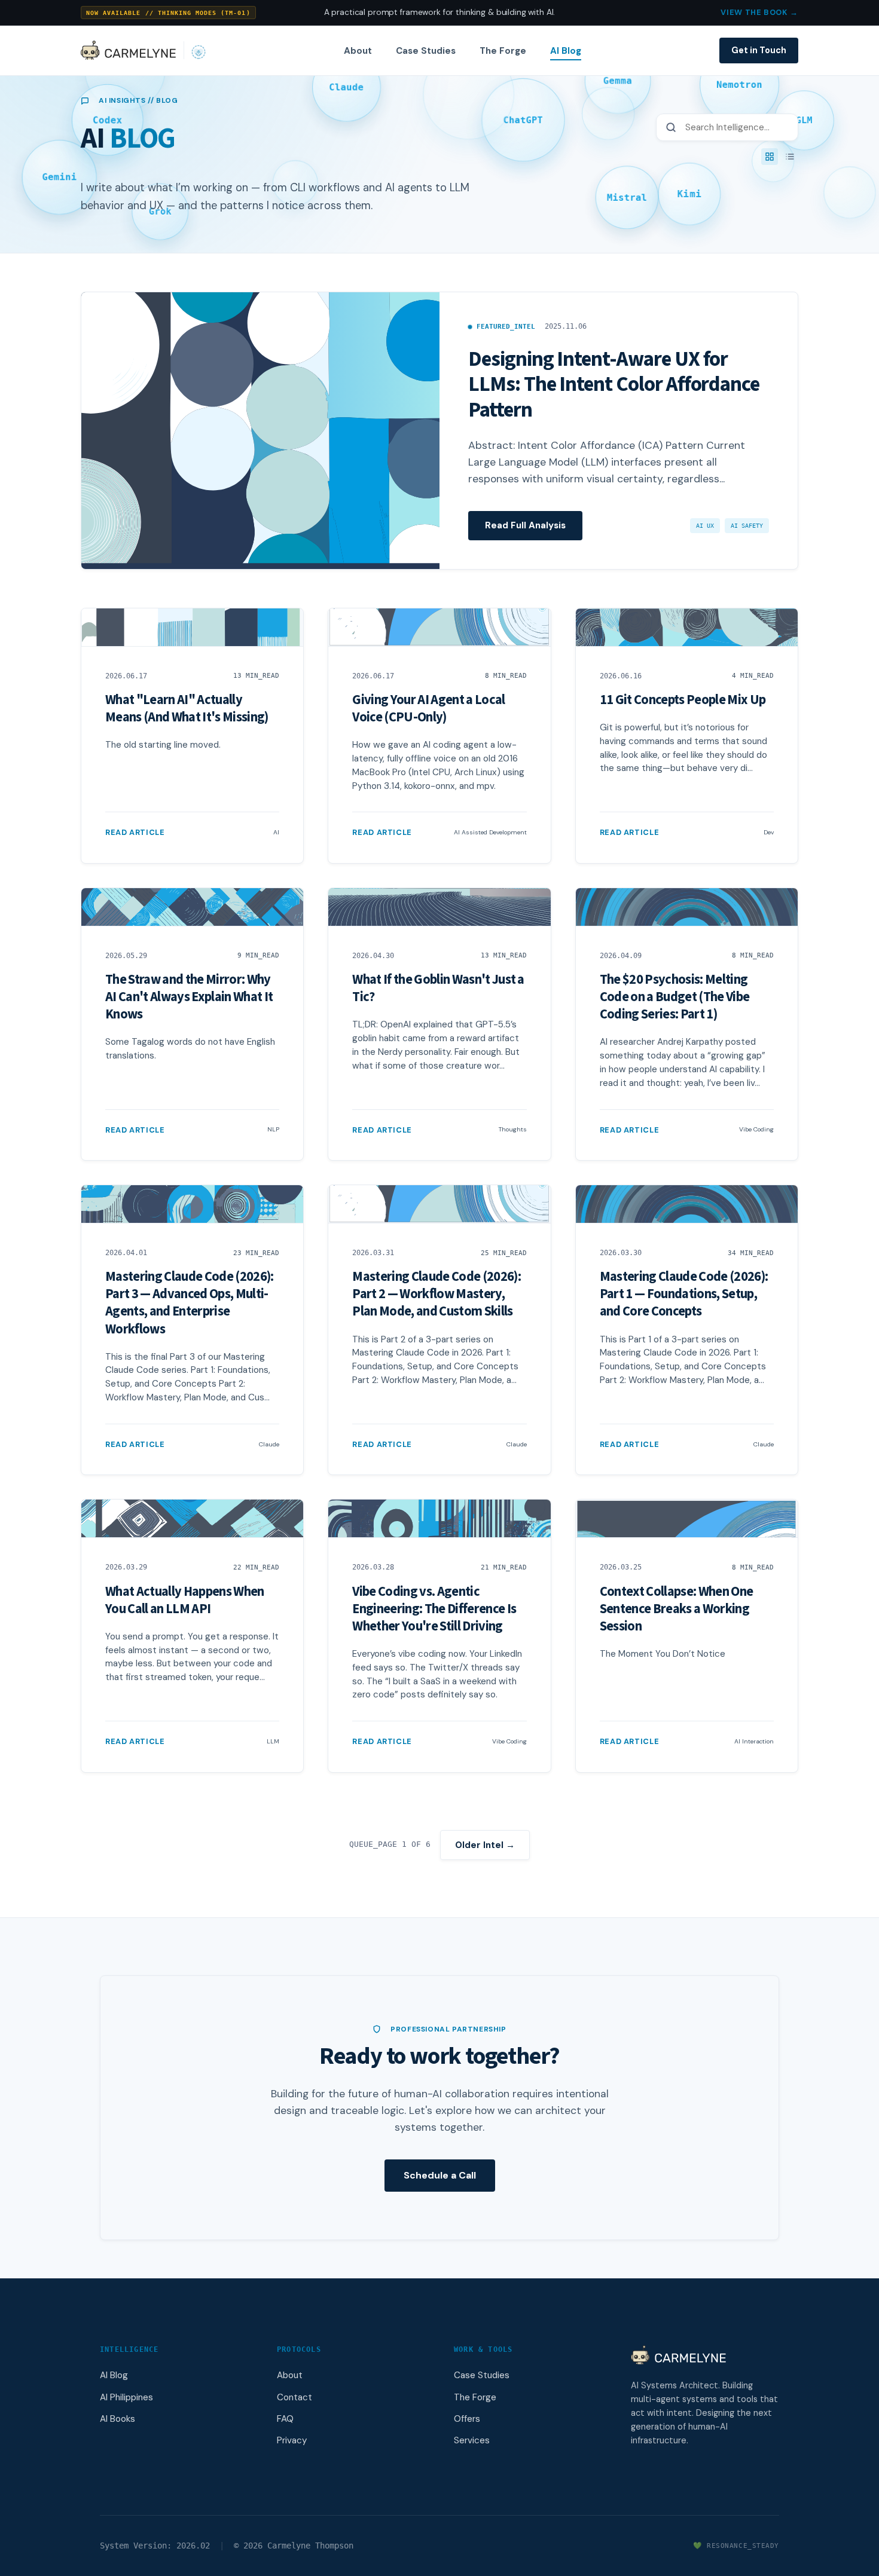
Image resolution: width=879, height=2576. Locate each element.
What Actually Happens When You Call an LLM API (185, 1600)
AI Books (117, 2419)
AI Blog (566, 51)
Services (472, 2440)
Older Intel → (485, 1845)
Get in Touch (759, 50)
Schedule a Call (440, 2175)
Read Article (135, 832)
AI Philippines (126, 2397)
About (358, 51)
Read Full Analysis (525, 525)
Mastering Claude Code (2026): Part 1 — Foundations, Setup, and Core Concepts (684, 1294)
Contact (294, 2397)
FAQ (285, 2419)
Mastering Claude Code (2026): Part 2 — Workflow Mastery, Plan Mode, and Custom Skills (437, 1294)
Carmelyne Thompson (310, 2546)
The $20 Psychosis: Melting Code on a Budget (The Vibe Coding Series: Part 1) (675, 997)
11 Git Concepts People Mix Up (683, 700)
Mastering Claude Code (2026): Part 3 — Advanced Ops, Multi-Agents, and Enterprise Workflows (190, 1303)
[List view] (790, 157)
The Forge (503, 51)
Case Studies (426, 51)
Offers (467, 2419)
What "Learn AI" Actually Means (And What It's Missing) (187, 709)
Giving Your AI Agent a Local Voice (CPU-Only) (428, 709)
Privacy (292, 2440)
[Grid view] (770, 157)
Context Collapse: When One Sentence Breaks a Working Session (677, 1609)
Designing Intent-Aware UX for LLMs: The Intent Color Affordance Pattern (614, 384)
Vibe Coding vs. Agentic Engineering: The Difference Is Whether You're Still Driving (434, 1609)
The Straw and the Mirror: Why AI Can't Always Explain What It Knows (189, 997)
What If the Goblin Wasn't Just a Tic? (438, 988)
